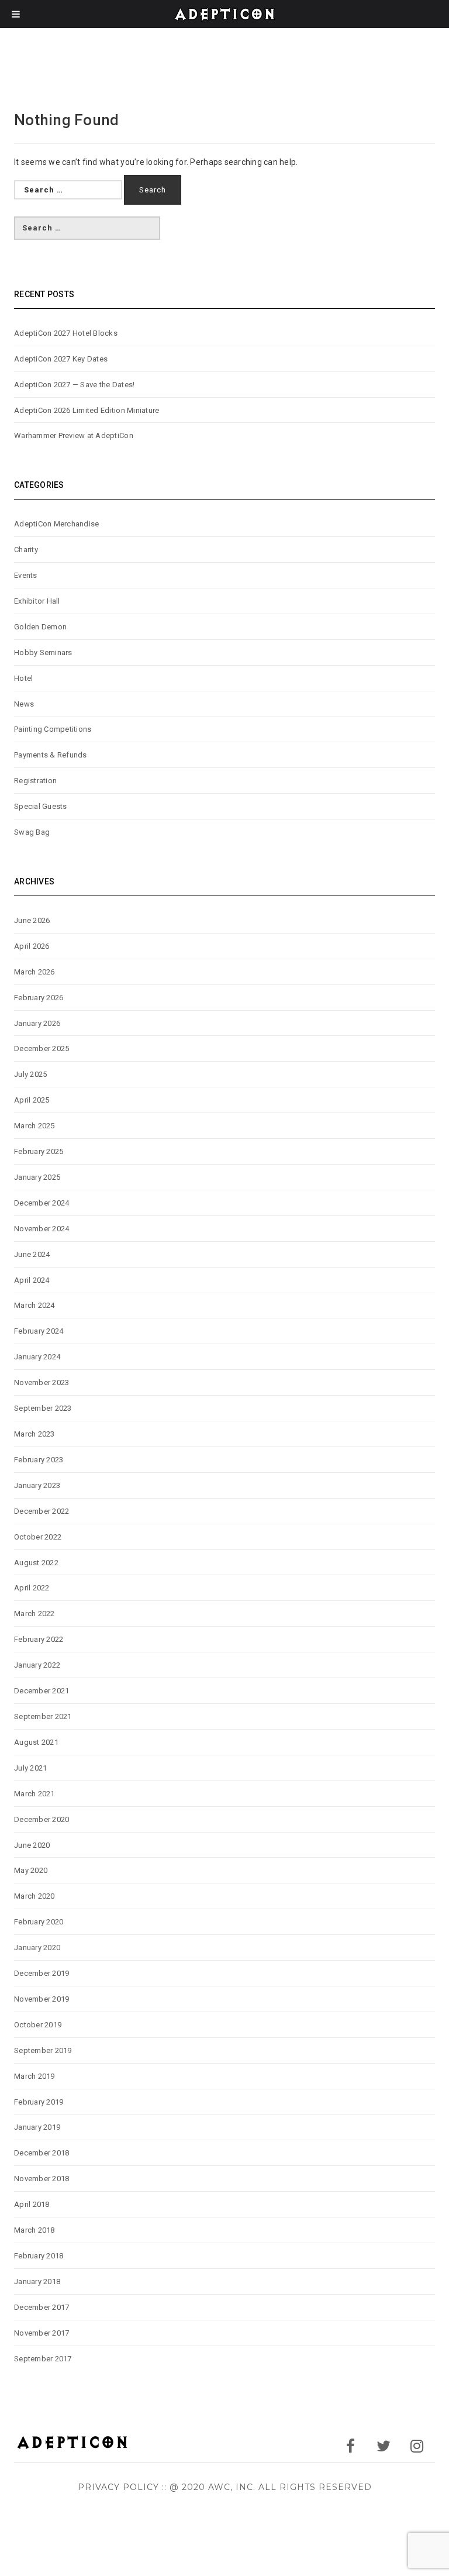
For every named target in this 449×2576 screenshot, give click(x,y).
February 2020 (39, 1922)
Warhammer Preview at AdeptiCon (74, 435)
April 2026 (32, 946)
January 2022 (37, 1665)
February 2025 (39, 1151)
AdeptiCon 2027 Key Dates (61, 359)
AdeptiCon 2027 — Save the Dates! (74, 385)
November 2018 (42, 2179)
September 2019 (43, 2050)
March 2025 (34, 1126)
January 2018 (37, 2281)
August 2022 (36, 1563)
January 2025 (37, 1177)
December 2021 (42, 1691)
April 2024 (32, 1280)
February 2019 (39, 2102)
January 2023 (37, 1485)
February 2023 (39, 1460)
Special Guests (41, 806)
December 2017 (42, 2307)
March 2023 (34, 1434)
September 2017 (43, 2359)
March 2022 (34, 1614)
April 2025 (32, 1100)
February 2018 (39, 2256)
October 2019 (38, 2025)
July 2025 (30, 1074)
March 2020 (34, 1896)
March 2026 (34, 972)
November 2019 (42, 1999)
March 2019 (34, 2076)
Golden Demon (40, 627)
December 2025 (42, 1048)
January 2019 (37, 2127)
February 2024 (39, 1331)
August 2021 (36, 1742)
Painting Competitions (53, 729)
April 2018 (32, 2204)
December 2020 (42, 1819)
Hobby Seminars (43, 652)
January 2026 (37, 1023)
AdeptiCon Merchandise (56, 524)
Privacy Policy (118, 2487)
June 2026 (32, 920)
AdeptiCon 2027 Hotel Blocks (66, 333)
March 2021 (34, 1794)
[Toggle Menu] (16, 14)
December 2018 (42, 2153)
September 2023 (43, 1408)
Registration (35, 781)
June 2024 (32, 1254)
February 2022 (39, 1639)
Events (26, 575)
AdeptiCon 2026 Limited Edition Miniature (87, 410)
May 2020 (31, 1870)
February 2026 (39, 998)
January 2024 (37, 1357)
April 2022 (32, 1588)
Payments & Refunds (51, 755)
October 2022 (38, 1537)
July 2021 (30, 1768)
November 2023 (42, 1382)
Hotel (23, 678)
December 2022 (42, 1511)
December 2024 (42, 1203)
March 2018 (34, 2230)
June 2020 (32, 1845)
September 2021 (43, 1716)
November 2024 (42, 1229)
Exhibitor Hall (37, 601)
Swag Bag (32, 832)
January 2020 (37, 1948)
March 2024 (34, 1305)
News (24, 704)
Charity (26, 550)
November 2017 (42, 2333)
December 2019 (42, 1973)
